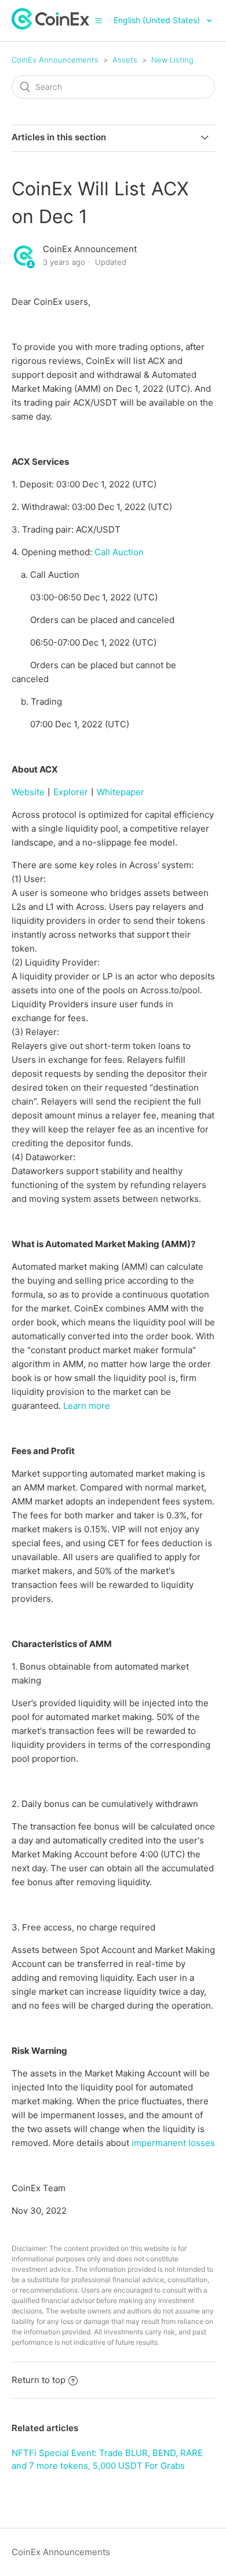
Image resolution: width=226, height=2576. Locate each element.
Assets (125, 60)
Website (28, 792)
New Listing (172, 60)
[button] (99, 20)
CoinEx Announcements (55, 60)
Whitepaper (121, 792)
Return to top (39, 2380)
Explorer (71, 792)
